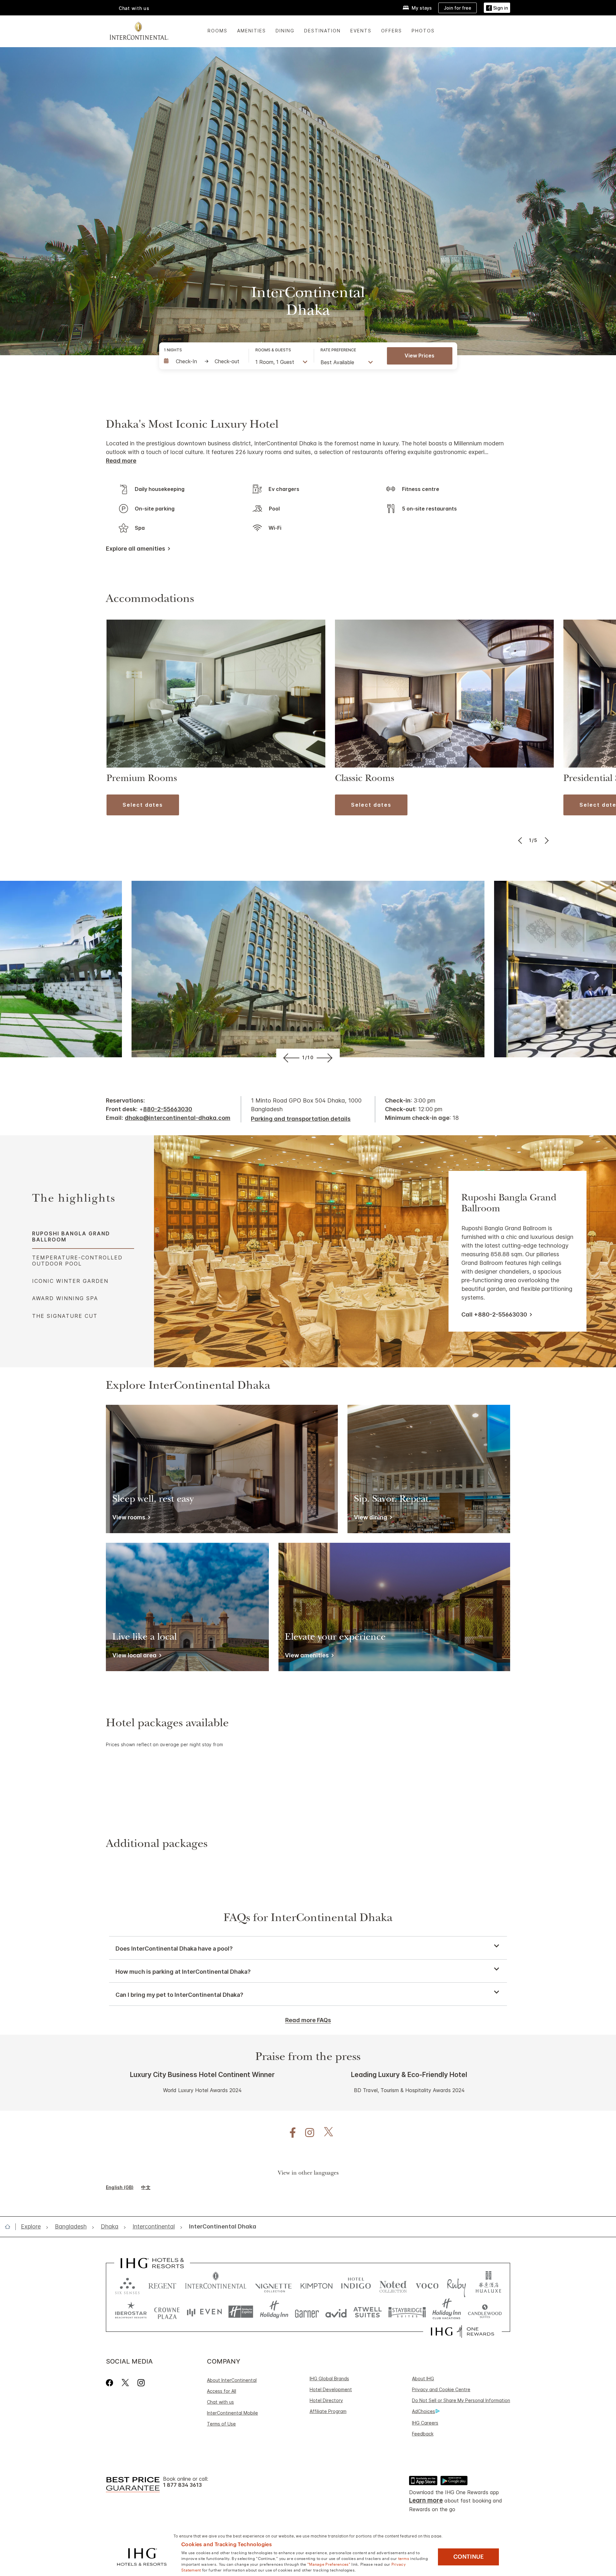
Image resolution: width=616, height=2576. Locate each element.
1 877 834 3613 (182, 2485)
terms (404, 2558)
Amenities (252, 31)
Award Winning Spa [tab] (65, 1298)
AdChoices (424, 2411)
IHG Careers (425, 2423)
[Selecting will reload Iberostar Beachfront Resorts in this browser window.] (131, 2312)
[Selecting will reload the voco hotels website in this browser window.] (427, 2284)
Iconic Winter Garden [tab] (70, 1281)
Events (361, 31)
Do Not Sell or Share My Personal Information (461, 2400)
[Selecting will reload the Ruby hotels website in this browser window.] (456, 2284)
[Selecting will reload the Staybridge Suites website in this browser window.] (407, 2312)
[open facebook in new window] (289, 2133)
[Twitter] (125, 2383)
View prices (419, 356)
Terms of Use (221, 2424)
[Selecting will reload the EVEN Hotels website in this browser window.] (204, 2312)
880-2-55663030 (168, 1109)
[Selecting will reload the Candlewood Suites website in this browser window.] (485, 2312)
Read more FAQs (308, 2020)
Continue (469, 2557)
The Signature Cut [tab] (65, 1316)
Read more (121, 461)
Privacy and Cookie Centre (441, 2389)
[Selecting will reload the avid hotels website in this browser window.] (336, 2312)
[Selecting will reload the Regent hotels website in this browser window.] (162, 2284)
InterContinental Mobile (232, 2413)
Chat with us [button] (134, 8)
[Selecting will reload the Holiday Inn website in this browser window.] (274, 2312)
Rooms (218, 31)
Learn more (426, 2500)
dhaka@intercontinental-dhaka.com (178, 1118)
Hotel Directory (326, 2400)
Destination (322, 31)
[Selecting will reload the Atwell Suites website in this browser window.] (368, 2312)
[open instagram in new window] (306, 2133)
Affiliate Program (328, 2411)
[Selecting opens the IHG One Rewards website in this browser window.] (462, 2331)
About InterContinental (232, 2380)
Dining (285, 31)
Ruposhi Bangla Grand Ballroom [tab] (71, 1236)
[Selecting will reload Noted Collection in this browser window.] (393, 2284)
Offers (392, 31)
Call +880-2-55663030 (494, 1314)
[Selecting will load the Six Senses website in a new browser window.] (127, 2284)
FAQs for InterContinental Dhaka (308, 1919)
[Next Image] (546, 840)
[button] (497, 8)
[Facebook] (111, 2383)
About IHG (423, 2379)
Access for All (222, 2391)
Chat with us (220, 2402)
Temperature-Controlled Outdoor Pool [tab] (77, 1260)
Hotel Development (331, 2389)
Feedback (423, 2434)
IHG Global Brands (329, 2379)
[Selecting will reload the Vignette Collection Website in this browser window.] (274, 2284)
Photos (423, 31)
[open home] (10, 2227)
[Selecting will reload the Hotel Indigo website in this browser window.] (356, 2284)
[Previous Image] (521, 840)
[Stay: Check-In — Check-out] (203, 361)
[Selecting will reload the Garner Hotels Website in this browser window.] (307, 2312)
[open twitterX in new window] (325, 2133)
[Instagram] (141, 2383)
